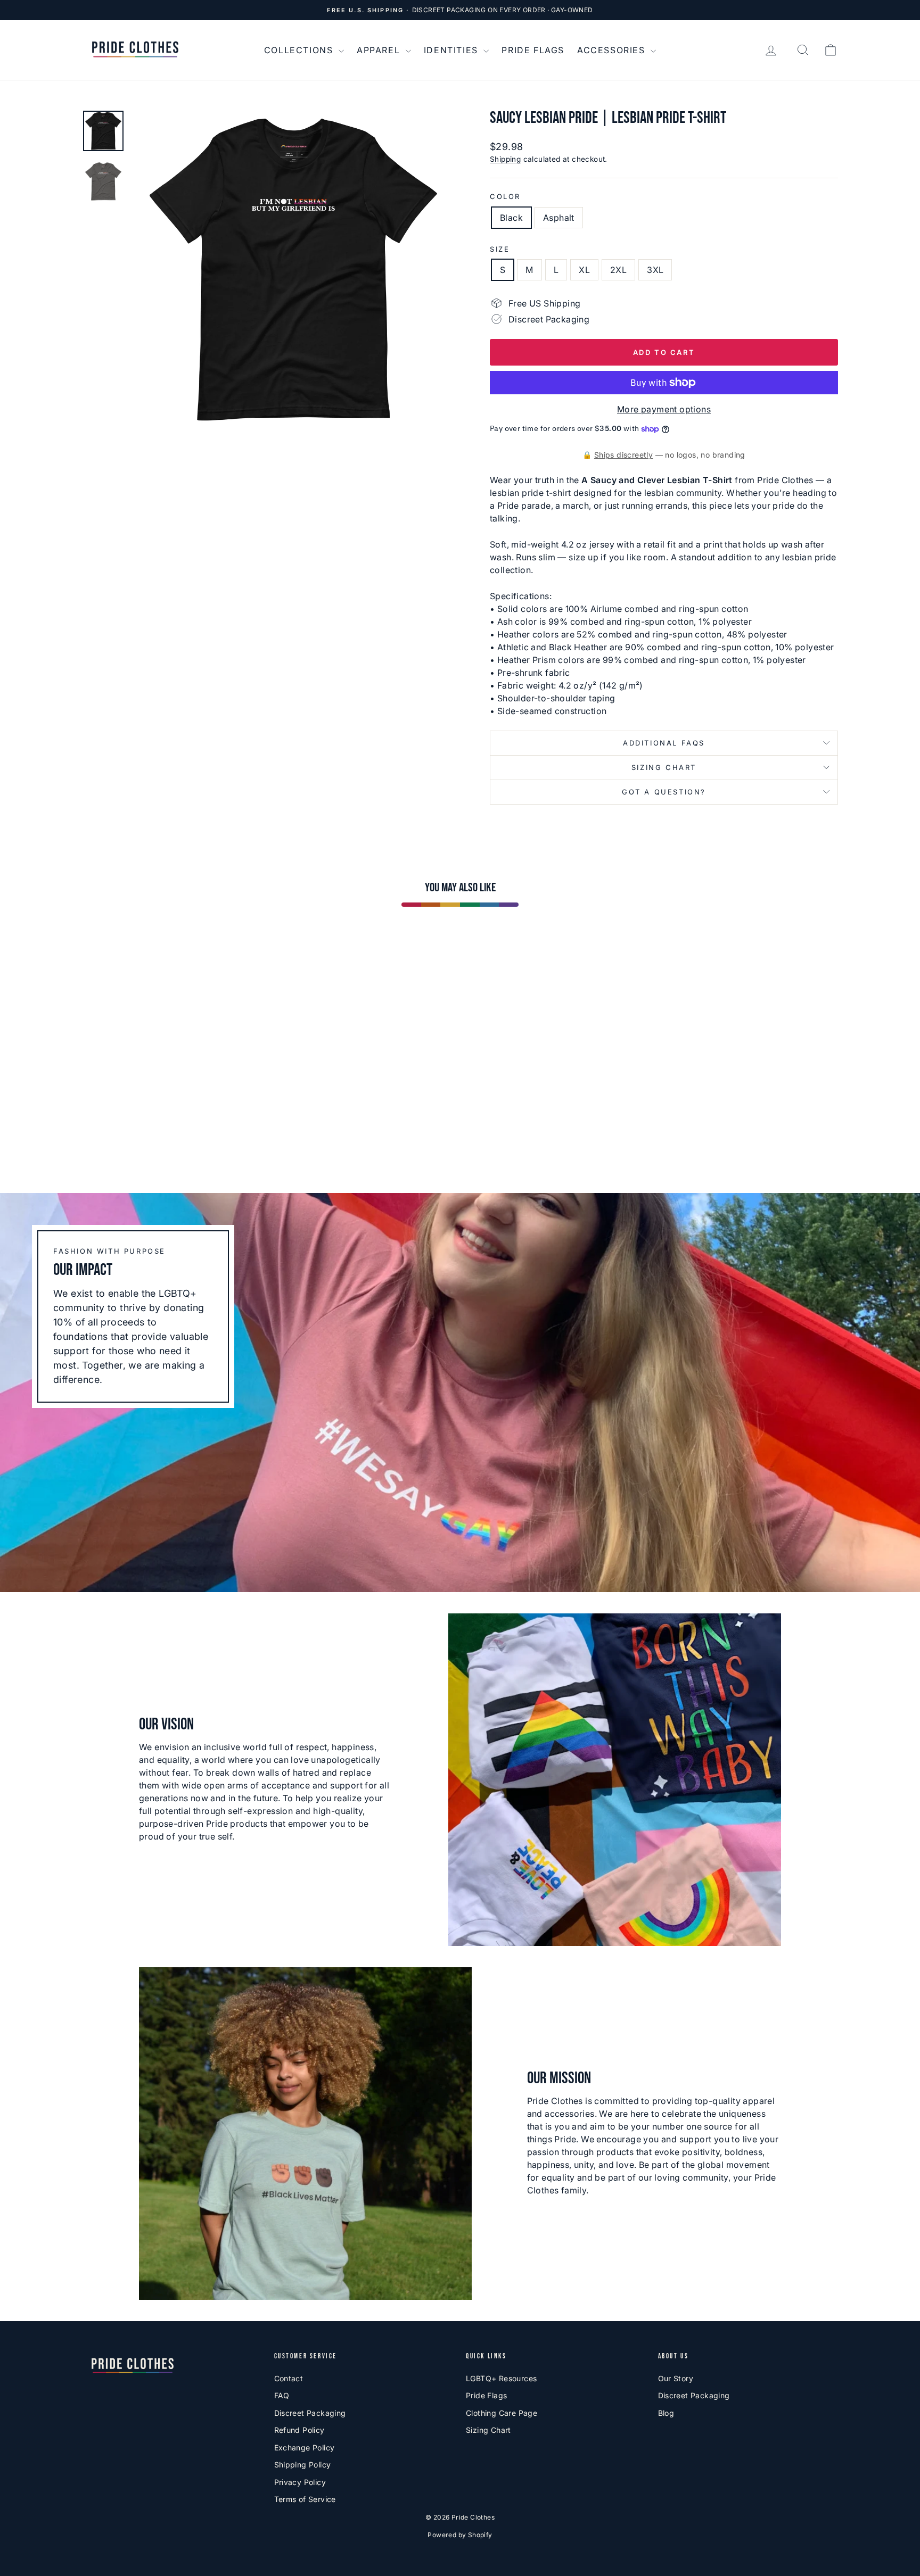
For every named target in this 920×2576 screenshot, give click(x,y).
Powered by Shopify (460, 2535)
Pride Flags (533, 50)
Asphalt (559, 218)
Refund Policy (299, 2430)
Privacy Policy (300, 2482)
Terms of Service (305, 2499)
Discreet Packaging (310, 2413)
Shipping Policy (303, 2465)
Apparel (380, 50)
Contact (289, 2378)
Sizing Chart (664, 767)
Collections (300, 50)
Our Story (676, 2378)
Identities (453, 50)
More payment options (664, 409)
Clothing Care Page (502, 2413)
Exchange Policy (305, 2447)
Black (511, 218)
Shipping (505, 159)
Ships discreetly (623, 455)
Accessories (613, 50)
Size (500, 249)
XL (584, 270)
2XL (618, 270)
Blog (666, 2413)
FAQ (282, 2395)
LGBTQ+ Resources (501, 2378)
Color (505, 196)
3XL (655, 270)
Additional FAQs (664, 743)
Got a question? (664, 792)
